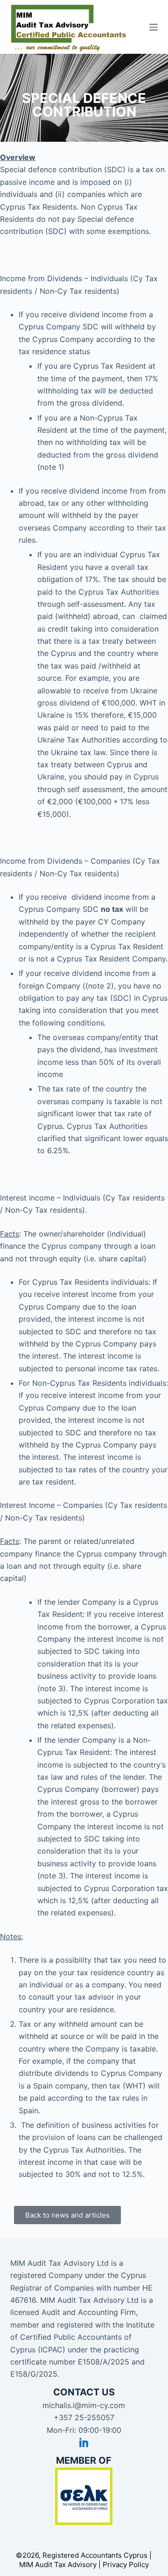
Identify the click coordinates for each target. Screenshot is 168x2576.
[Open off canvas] (154, 27)
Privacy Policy (126, 2565)
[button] (67, 2215)
